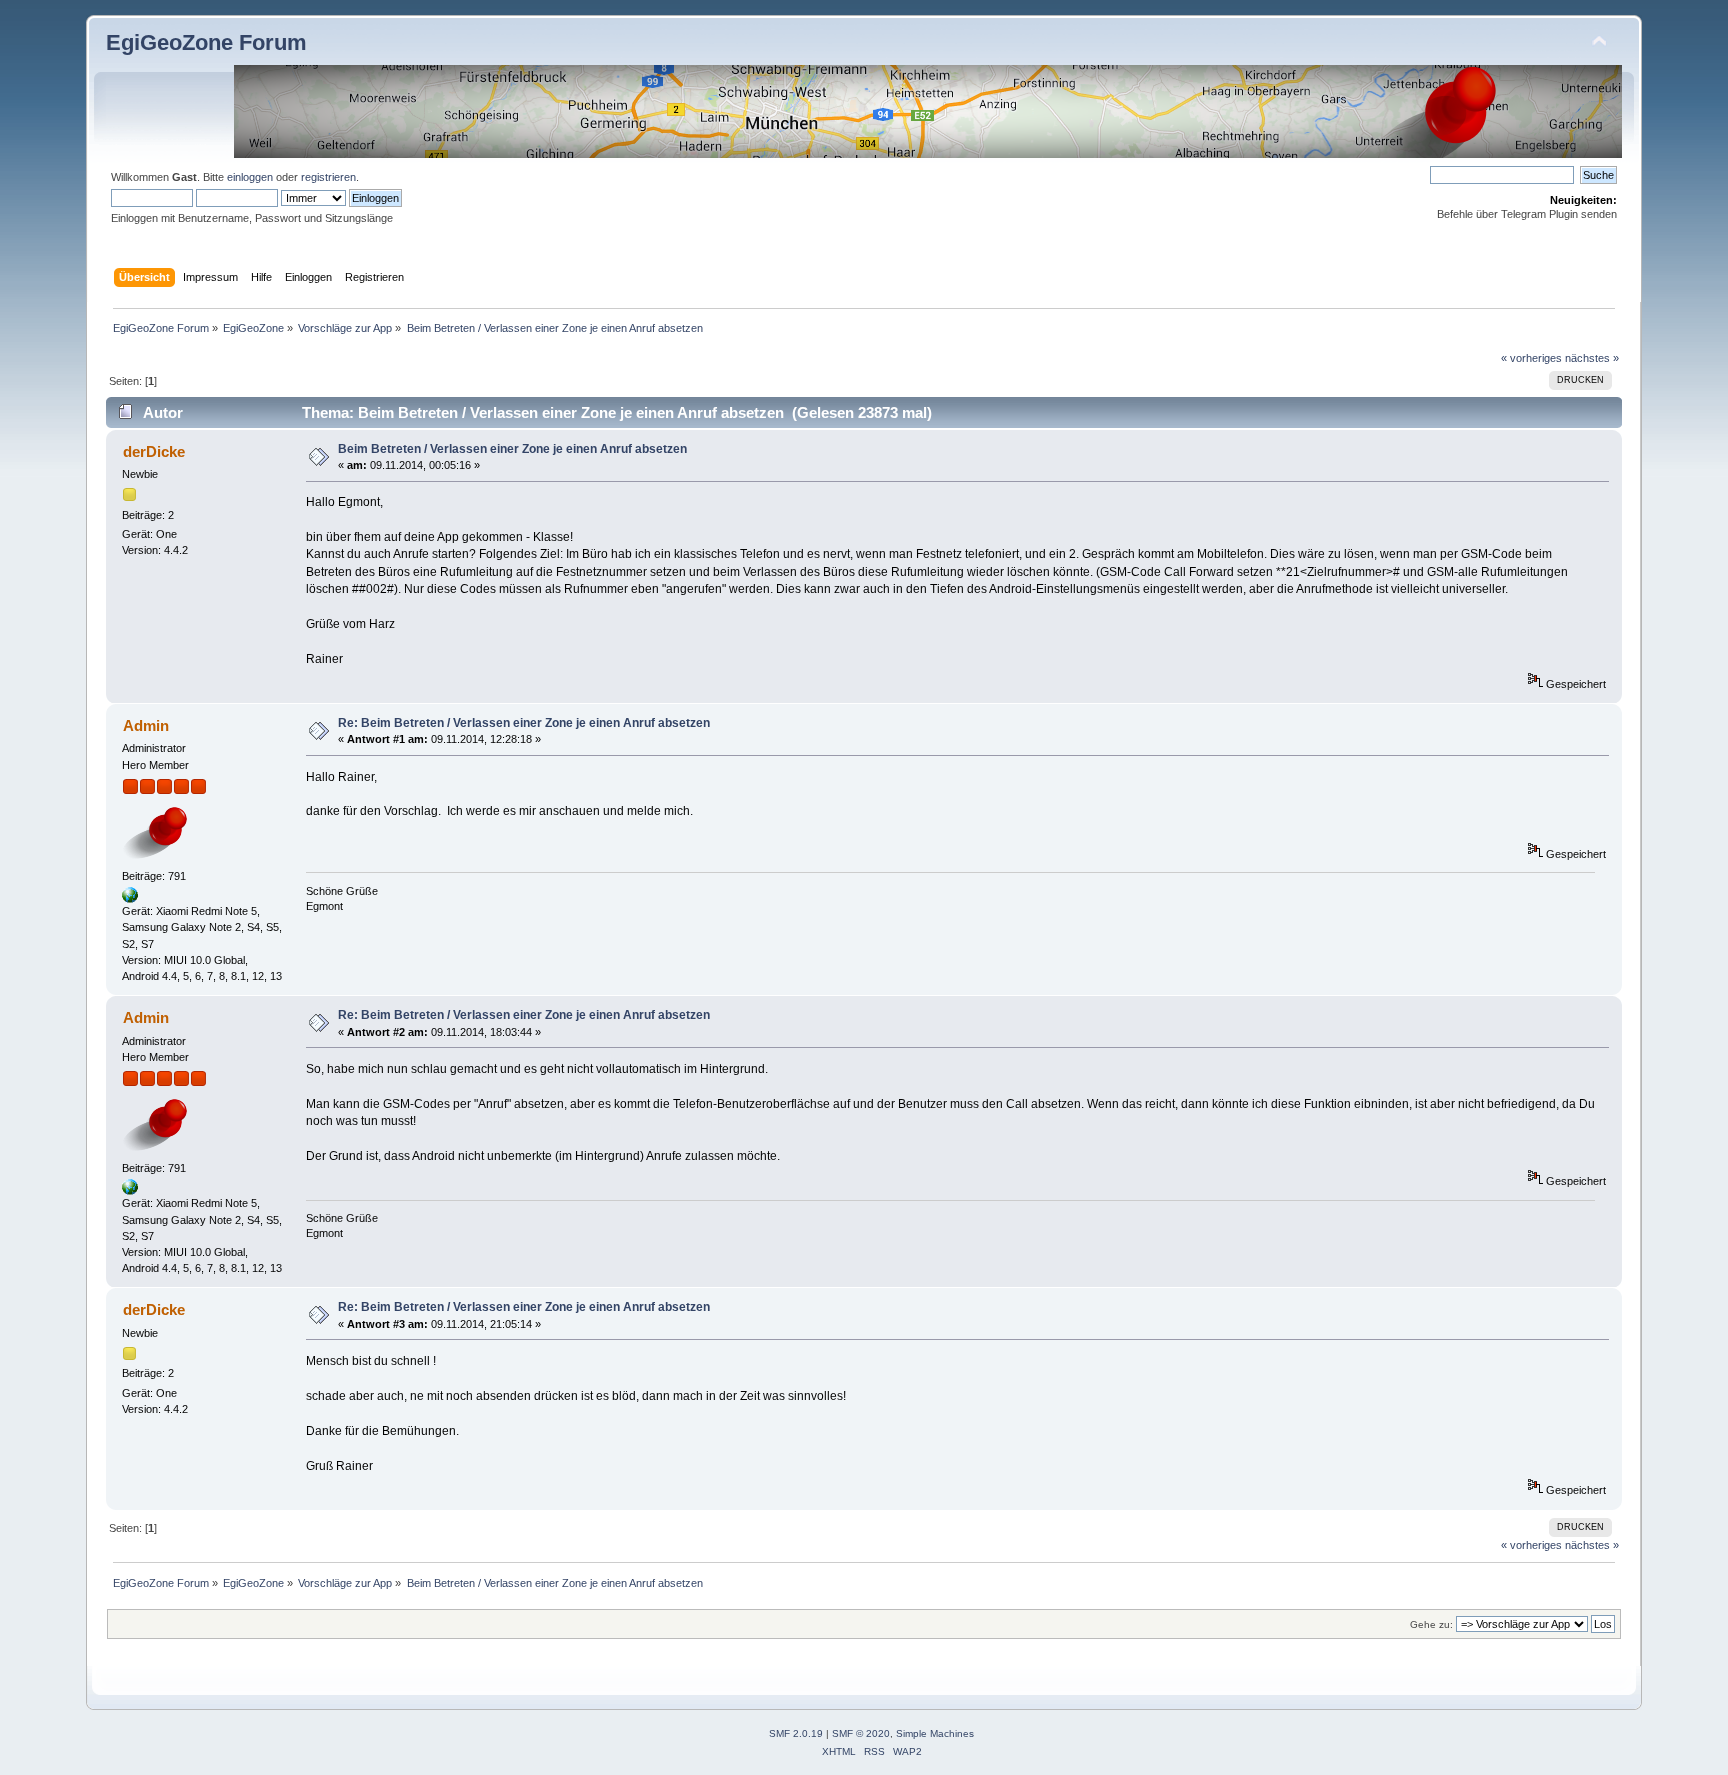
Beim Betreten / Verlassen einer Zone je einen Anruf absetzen (512, 449)
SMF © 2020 (861, 1733)
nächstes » (1592, 358)
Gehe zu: (1431, 1624)
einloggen (250, 177)
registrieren (328, 177)
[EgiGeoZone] (130, 899)
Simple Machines (935, 1733)
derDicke (154, 451)
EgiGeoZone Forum (206, 42)
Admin (146, 725)
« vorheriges (1531, 358)
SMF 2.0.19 (796, 1733)
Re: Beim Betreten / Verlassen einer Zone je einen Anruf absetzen (524, 723)
